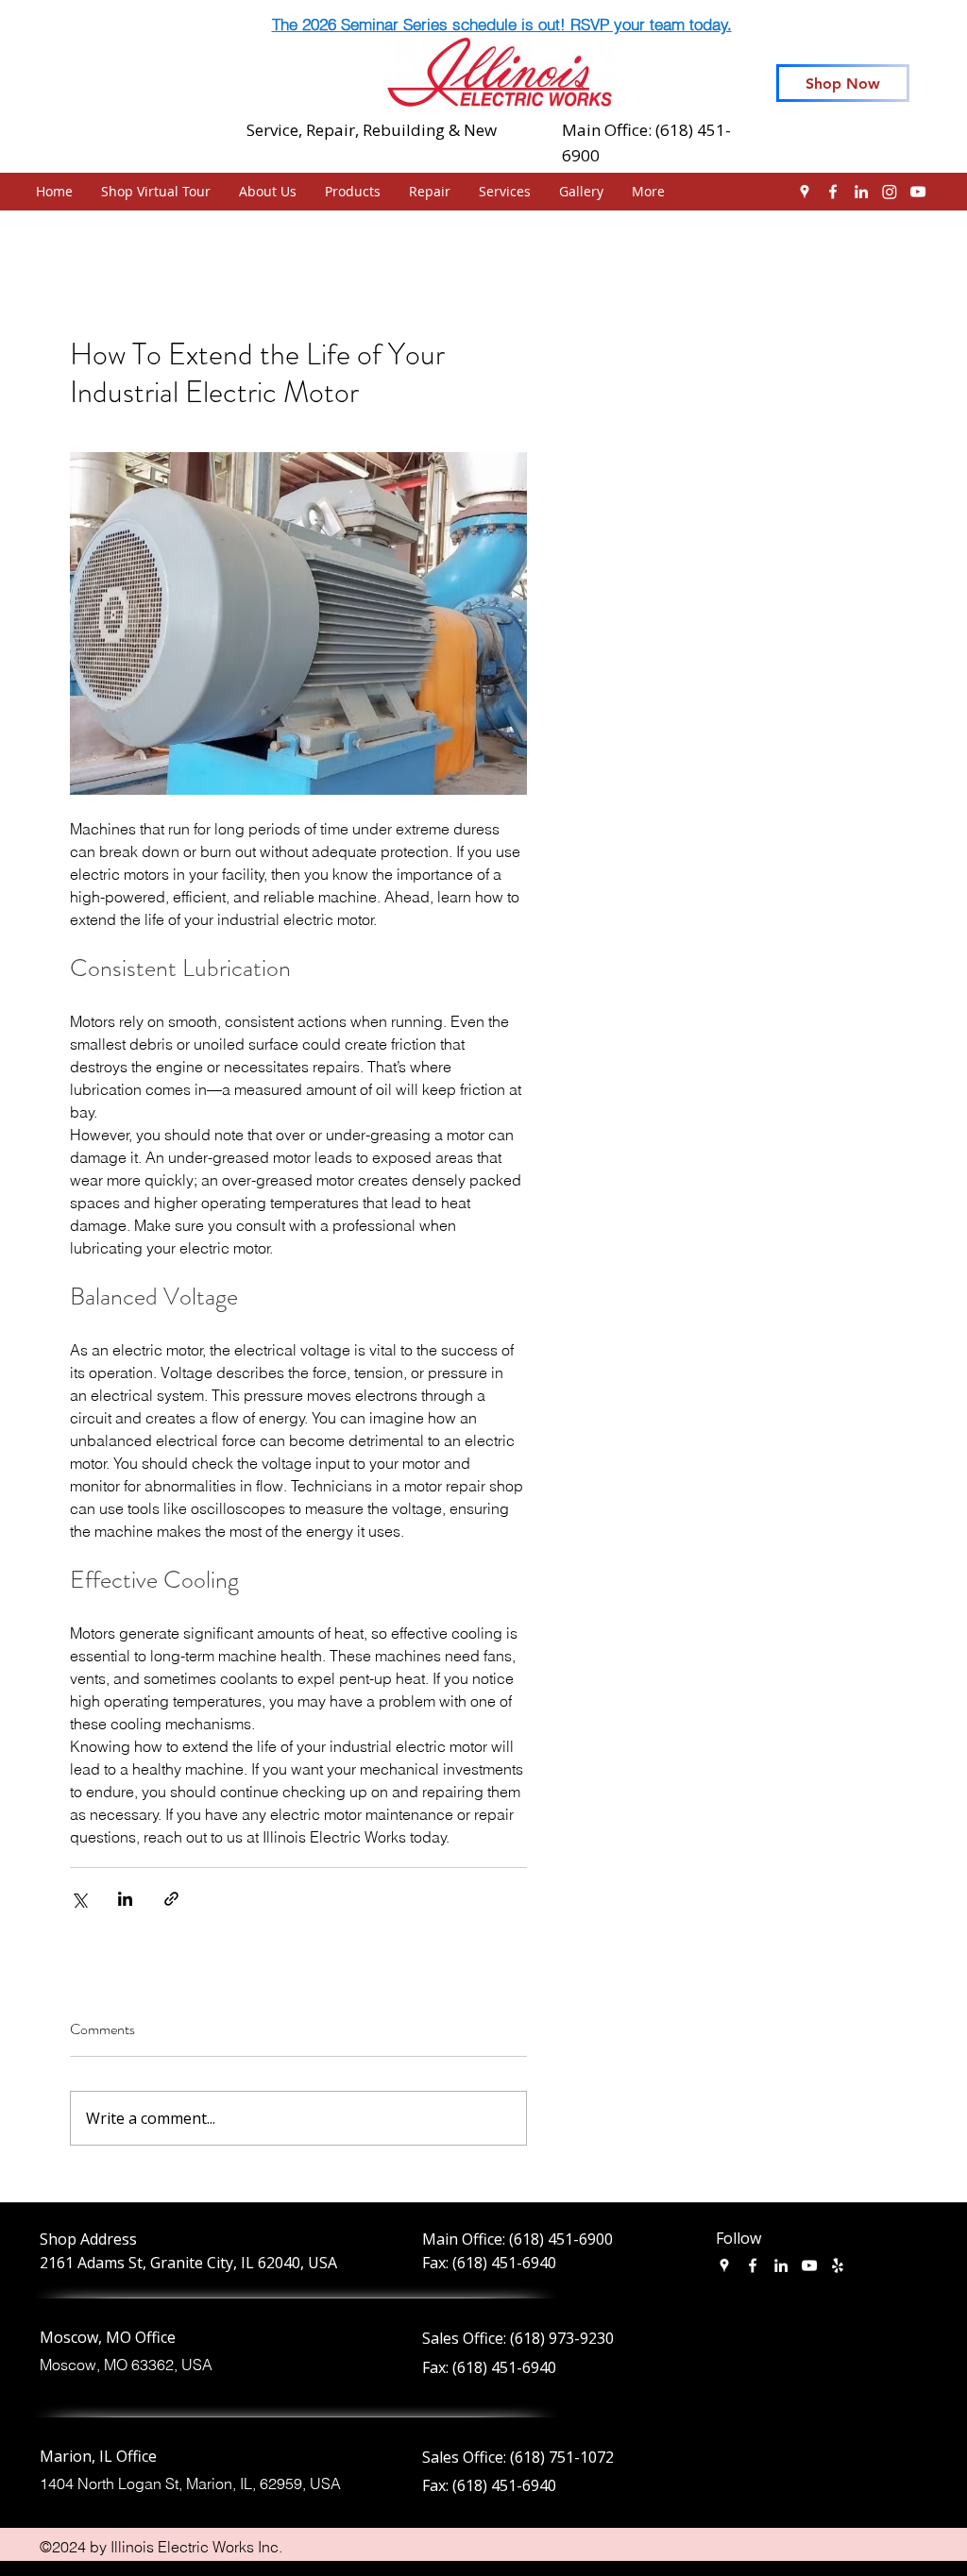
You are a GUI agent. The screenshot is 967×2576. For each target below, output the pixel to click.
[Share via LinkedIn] (125, 1899)
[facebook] (833, 192)
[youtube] (918, 192)
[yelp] (838, 2265)
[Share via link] (171, 1899)
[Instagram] (890, 192)
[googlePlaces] (805, 192)
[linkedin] (861, 192)
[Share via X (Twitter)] (79, 1899)
